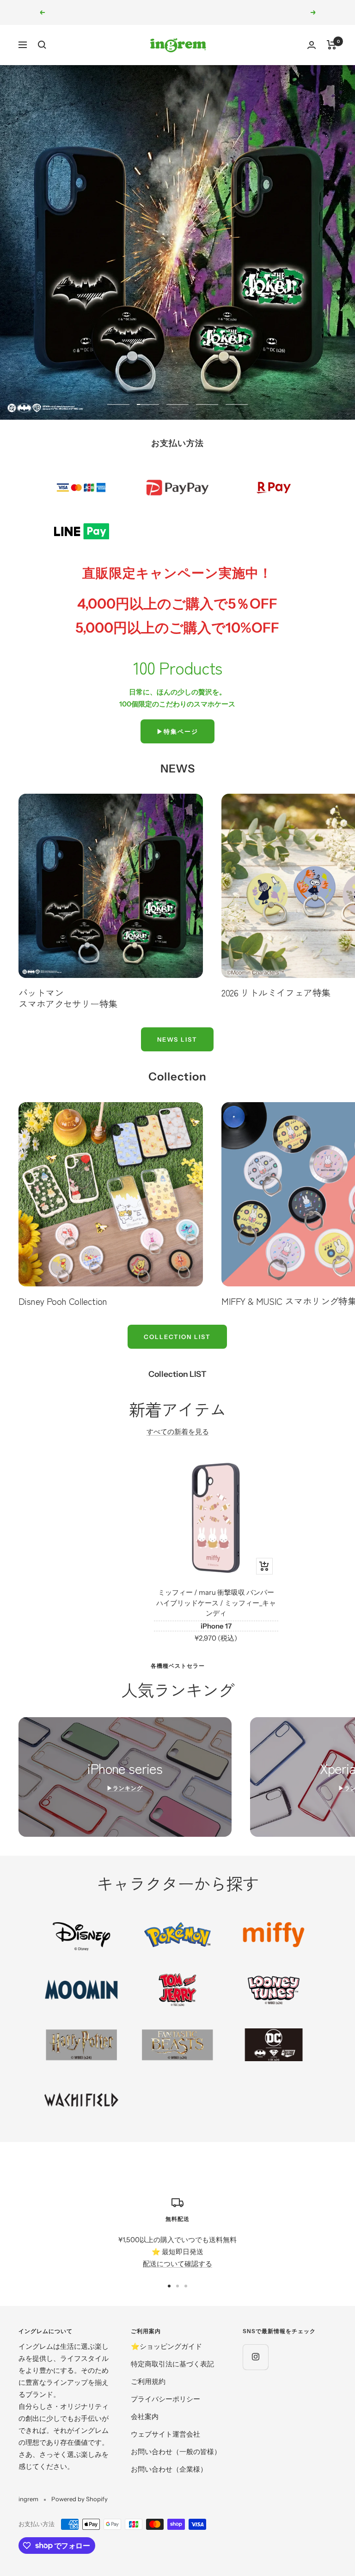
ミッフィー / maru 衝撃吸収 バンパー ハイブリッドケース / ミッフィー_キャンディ (216, 1603)
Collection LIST (177, 1337)
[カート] (332, 45)
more (177, 375)
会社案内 (145, 2416)
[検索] (42, 45)
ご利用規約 (148, 2381)
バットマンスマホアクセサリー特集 (68, 998)
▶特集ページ (177, 731)
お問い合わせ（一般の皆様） (176, 2452)
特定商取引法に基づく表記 (172, 2364)
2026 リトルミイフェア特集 (276, 992)
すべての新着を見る (178, 1432)
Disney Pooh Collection (63, 1301)
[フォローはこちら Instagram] (255, 2357)
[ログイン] (312, 45)
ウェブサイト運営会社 (165, 2434)
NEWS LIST (177, 1039)
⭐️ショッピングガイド (166, 2346)
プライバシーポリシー (165, 2399)
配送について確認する (177, 2264)
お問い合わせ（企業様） (169, 2469)
